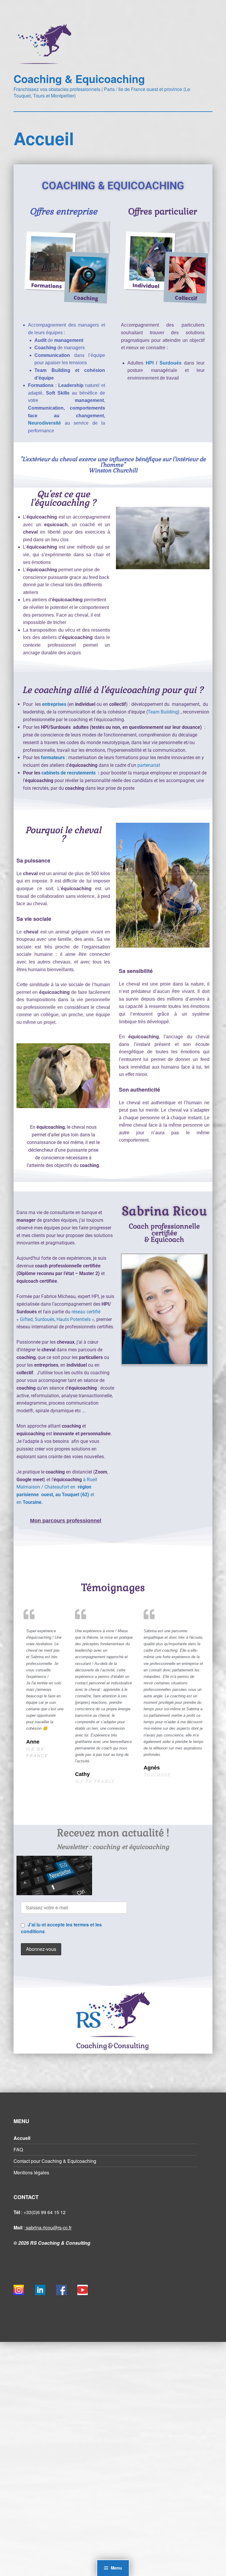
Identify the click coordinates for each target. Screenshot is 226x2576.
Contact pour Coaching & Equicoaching (55, 2161)
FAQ (18, 2149)
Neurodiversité (46, 423)
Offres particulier (163, 212)
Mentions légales (31, 2172)
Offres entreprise (63, 212)
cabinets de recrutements (69, 773)
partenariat (149, 765)
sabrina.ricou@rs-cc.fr (48, 2227)
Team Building (163, 712)
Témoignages (113, 1587)
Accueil (22, 2138)
